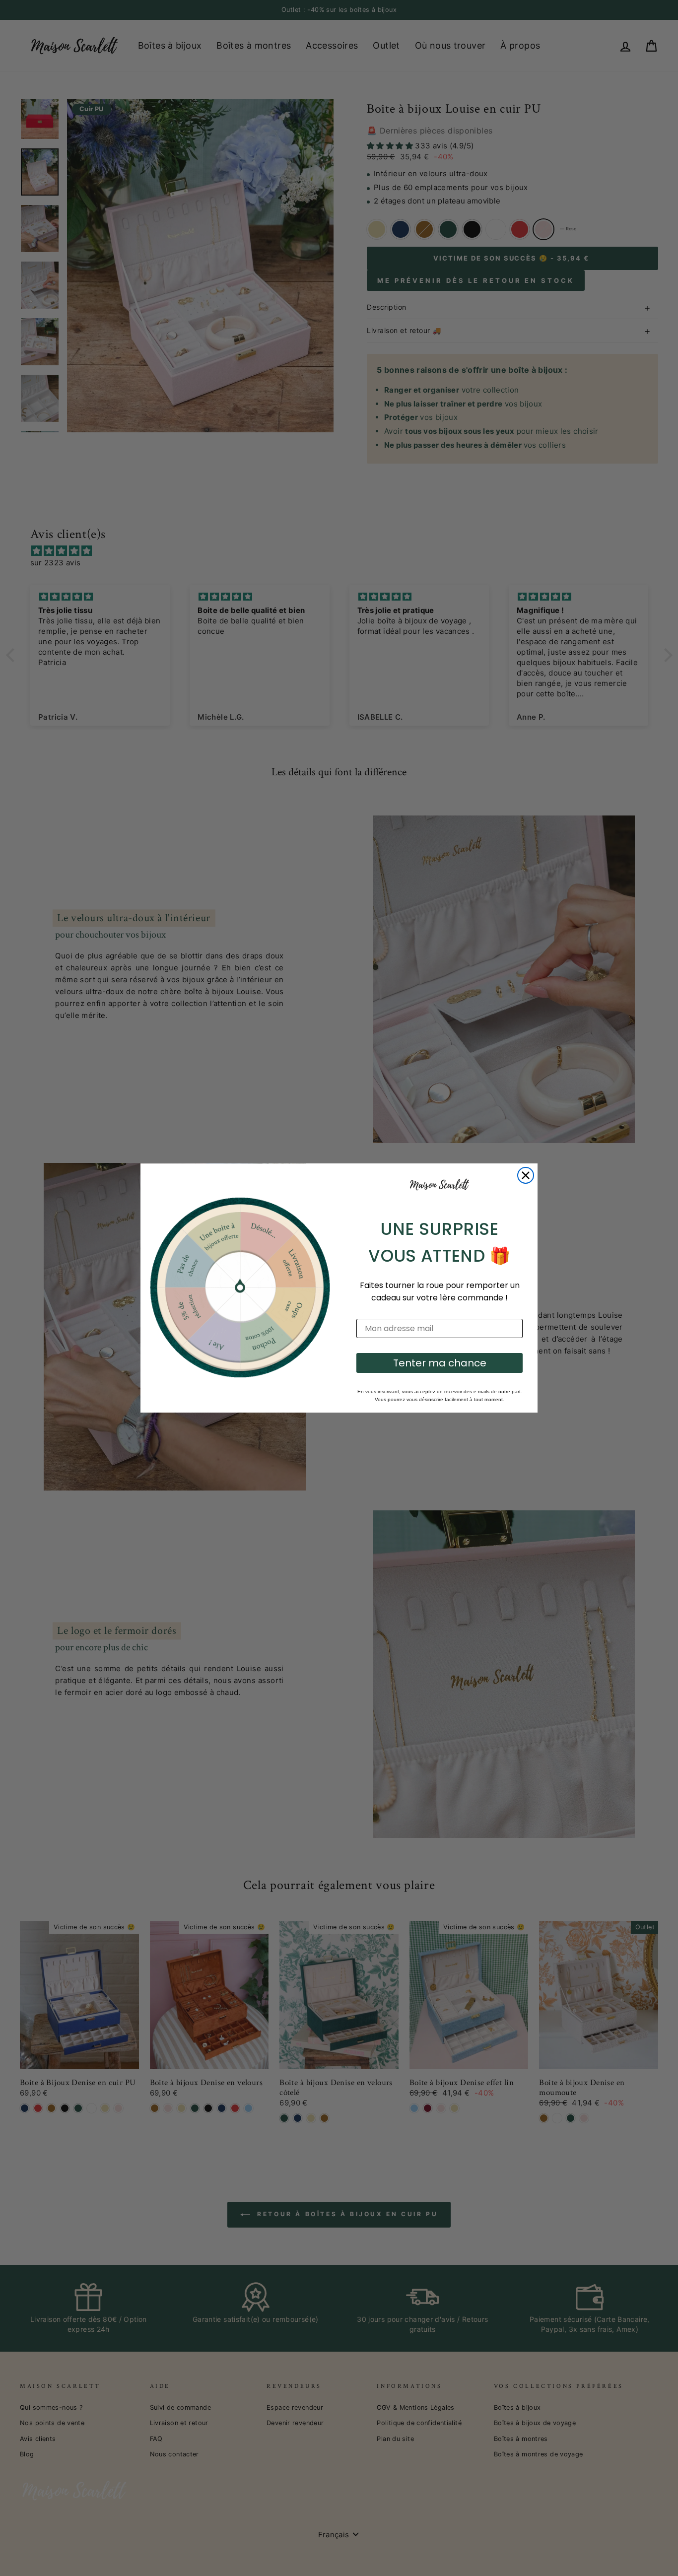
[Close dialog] (526, 1175)
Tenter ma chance (440, 1363)
